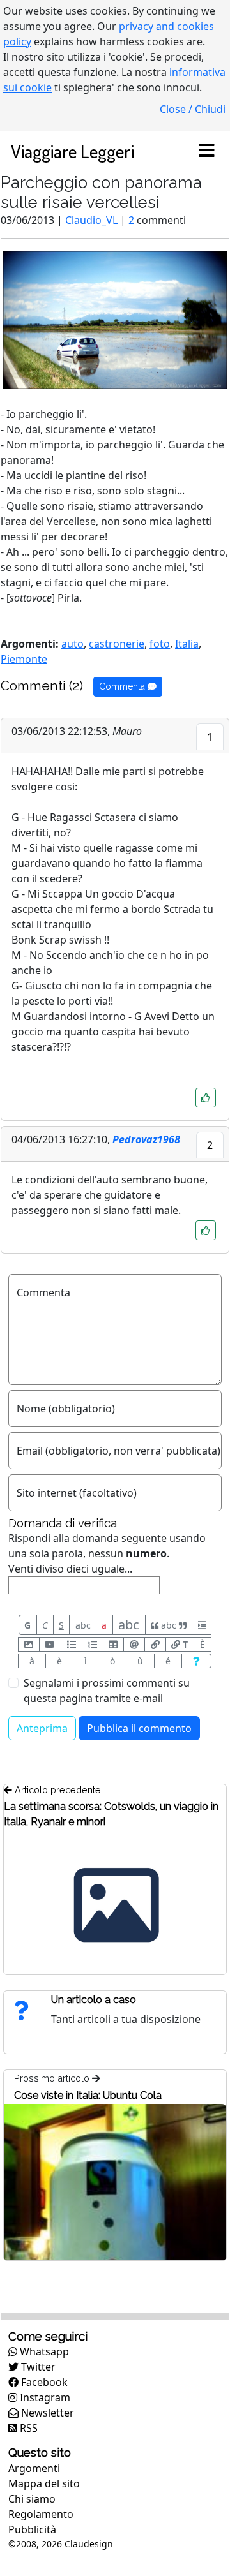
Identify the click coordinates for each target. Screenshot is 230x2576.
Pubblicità (32, 2529)
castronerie (117, 644)
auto (73, 644)
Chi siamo (32, 2499)
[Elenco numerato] (93, 1644)
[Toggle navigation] (206, 151)
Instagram (44, 2397)
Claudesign (89, 2544)
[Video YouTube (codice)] (50, 1644)
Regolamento (41, 2514)
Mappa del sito (44, 2483)
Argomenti (34, 2468)
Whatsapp (43, 2351)
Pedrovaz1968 (146, 1139)
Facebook (43, 2382)
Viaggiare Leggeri (73, 151)
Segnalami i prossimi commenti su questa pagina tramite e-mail (107, 1691)
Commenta (123, 686)
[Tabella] (114, 1644)
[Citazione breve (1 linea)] (202, 1625)
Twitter (37, 2367)
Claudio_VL (91, 220)
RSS (27, 2428)
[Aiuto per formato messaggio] (196, 1661)
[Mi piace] (206, 1098)
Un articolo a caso (94, 2000)
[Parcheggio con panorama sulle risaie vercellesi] (115, 319)
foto (160, 644)
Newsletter (46, 2413)
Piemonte (24, 659)
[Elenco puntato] (72, 1644)
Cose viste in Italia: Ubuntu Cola (88, 2095)
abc (83, 1625)
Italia (187, 644)
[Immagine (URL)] (29, 1644)
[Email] (134, 1644)
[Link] (155, 1644)
